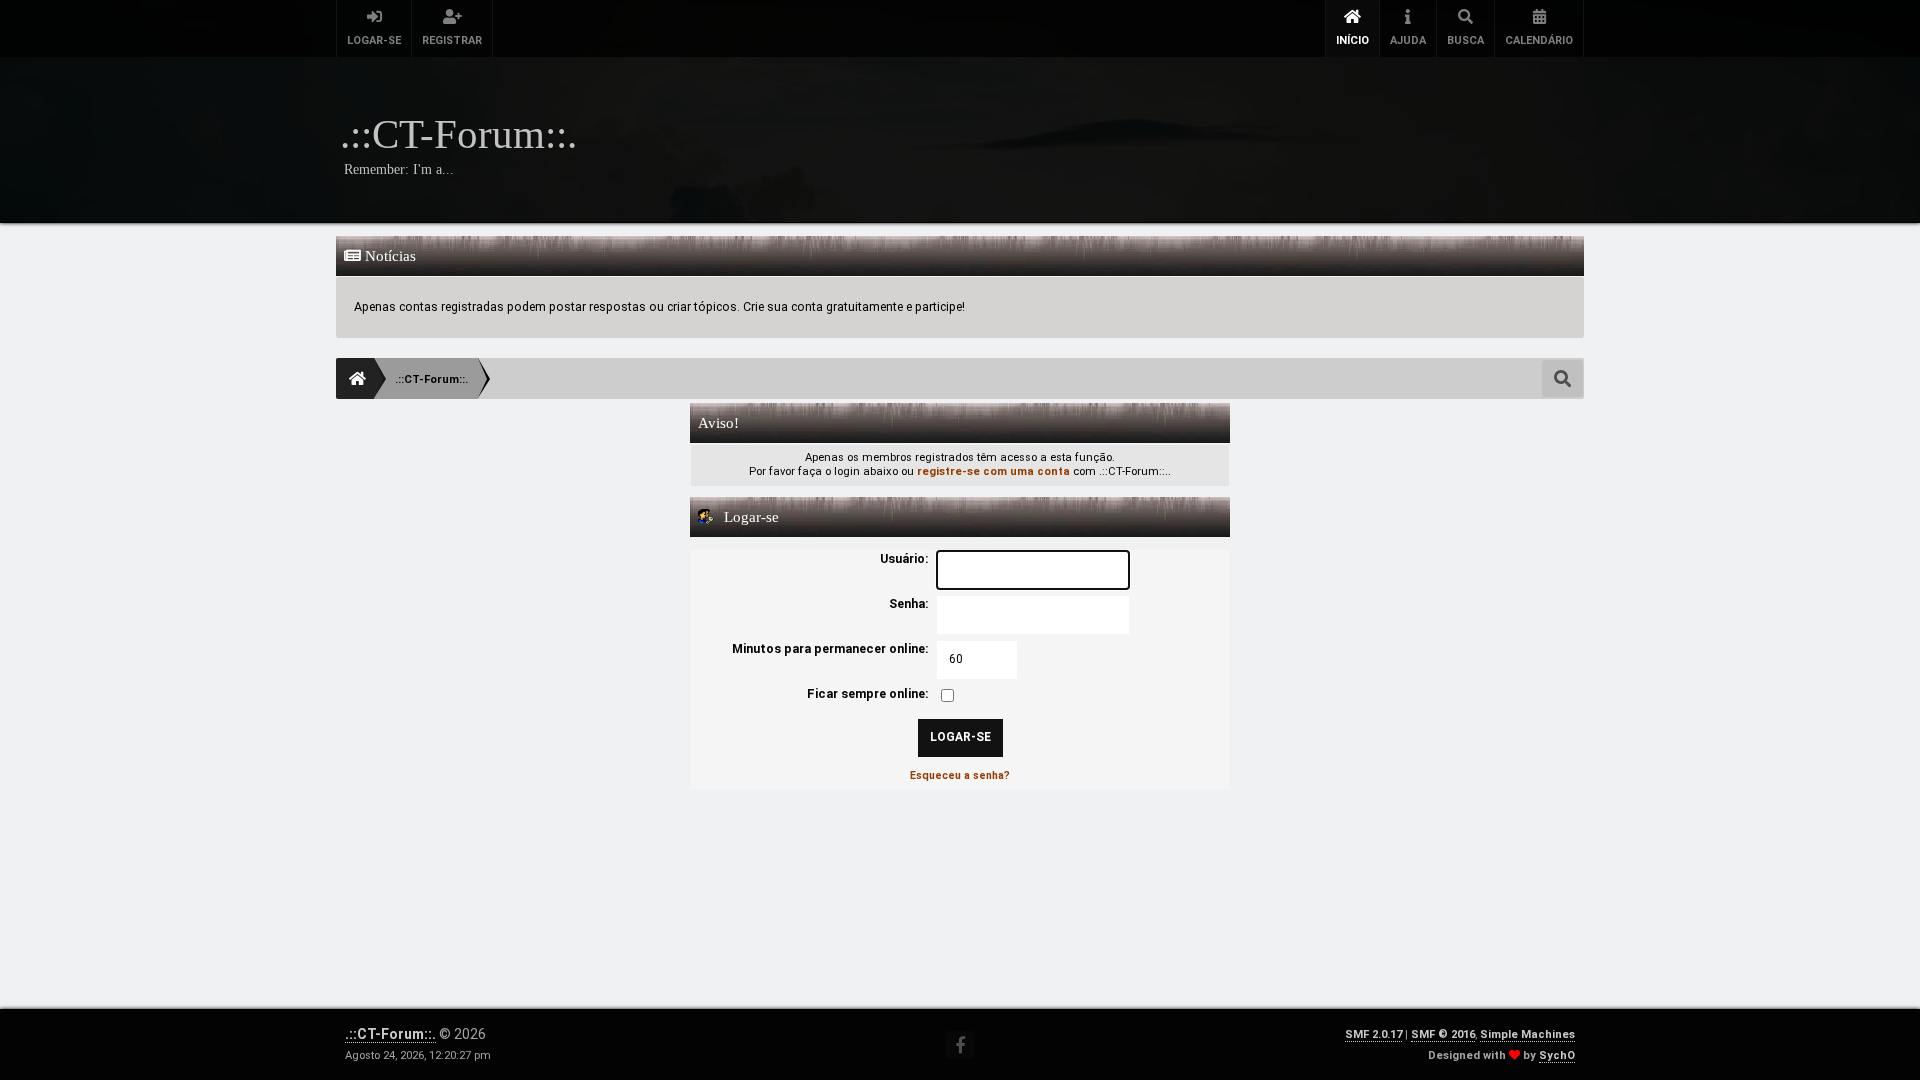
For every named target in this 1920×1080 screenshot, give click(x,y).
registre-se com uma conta (993, 471)
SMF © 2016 (1443, 1034)
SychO (1557, 1055)
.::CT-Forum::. (390, 1034)
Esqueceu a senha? (960, 775)
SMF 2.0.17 (1373, 1034)
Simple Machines (1527, 1034)
